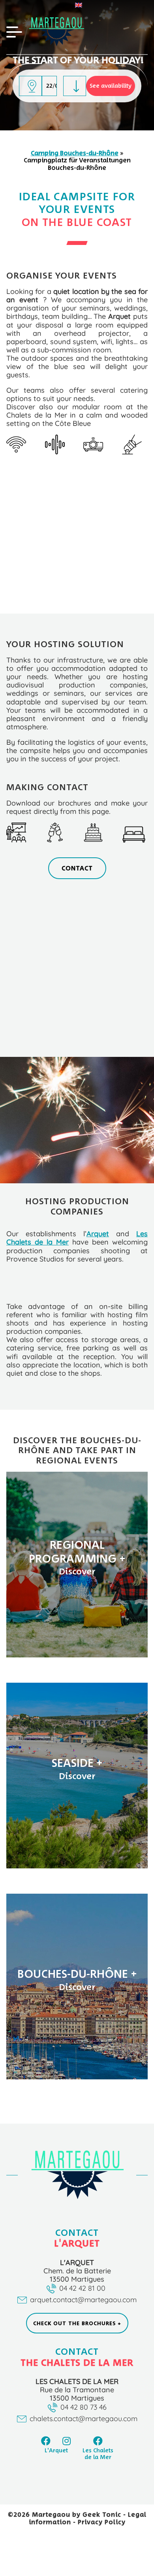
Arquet (98, 1233)
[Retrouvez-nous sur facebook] (46, 2441)
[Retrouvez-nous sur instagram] (67, 2441)
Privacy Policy (102, 2522)
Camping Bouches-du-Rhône (75, 153)
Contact (77, 868)
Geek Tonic (102, 2514)
